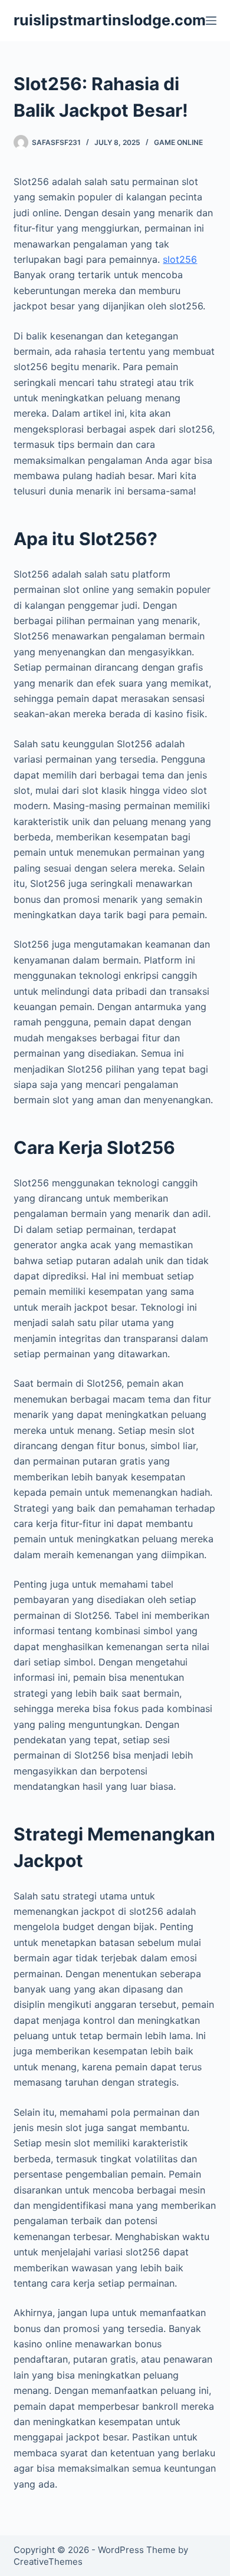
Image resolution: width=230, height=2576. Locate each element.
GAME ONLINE (178, 142)
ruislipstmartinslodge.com (110, 20)
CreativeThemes (48, 2562)
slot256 (180, 259)
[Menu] (211, 21)
